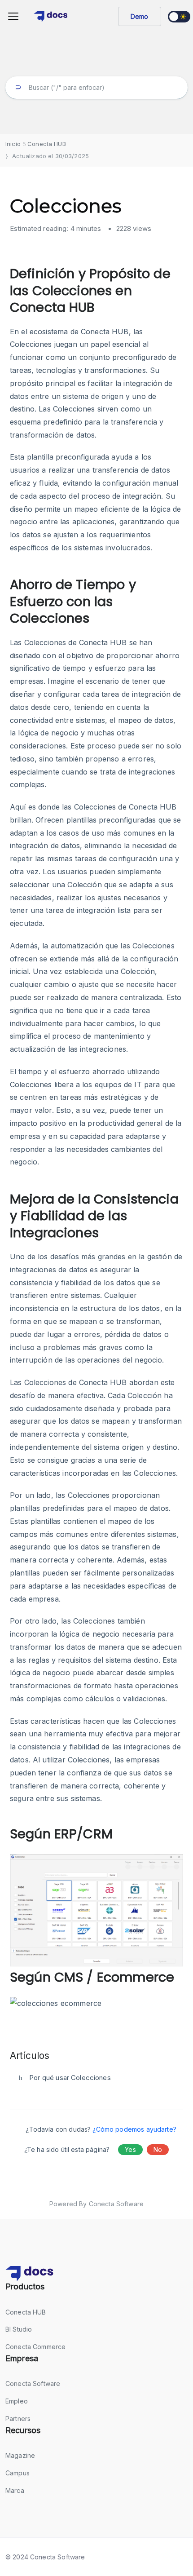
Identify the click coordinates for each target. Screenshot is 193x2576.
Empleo (17, 2401)
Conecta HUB (26, 2312)
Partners (18, 2419)
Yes (130, 2149)
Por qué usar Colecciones (70, 2078)
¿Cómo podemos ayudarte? (134, 2129)
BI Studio (19, 2329)
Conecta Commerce (35, 2347)
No (158, 2149)
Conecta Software (33, 2383)
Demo (140, 16)
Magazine (20, 2455)
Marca (15, 2490)
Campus (18, 2473)
